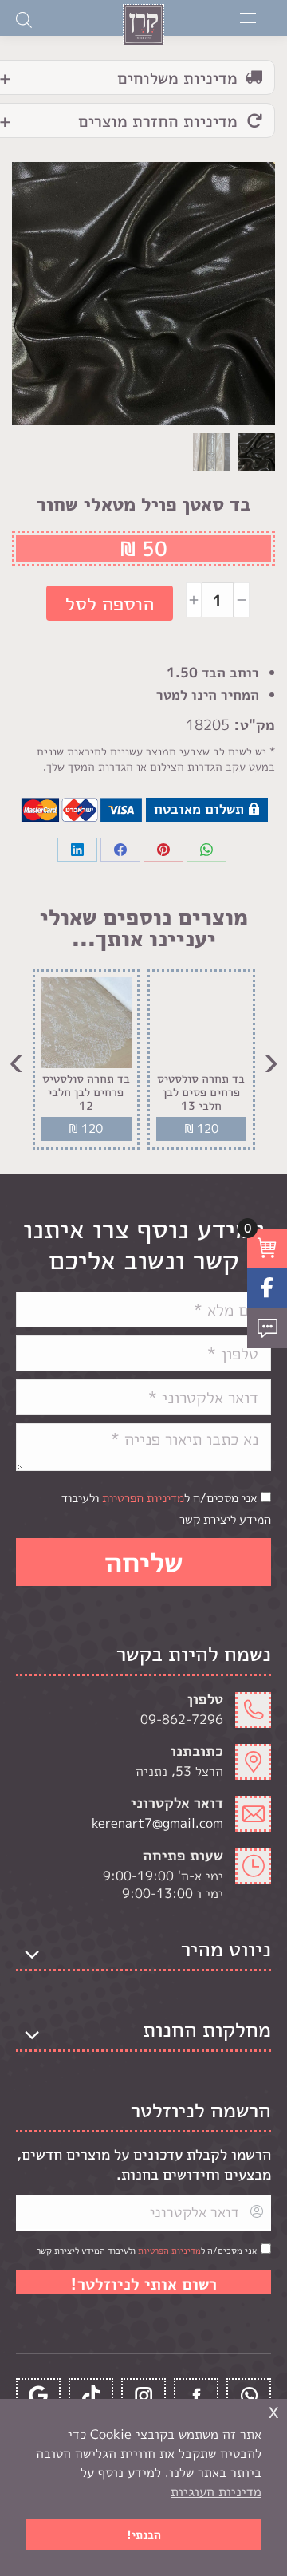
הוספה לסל (110, 603)
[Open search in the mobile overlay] (24, 18)
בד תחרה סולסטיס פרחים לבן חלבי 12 (86, 1093)
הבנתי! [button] (144, 2535)
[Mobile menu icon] (248, 18)
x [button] (273, 2410)
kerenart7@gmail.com (157, 1823)
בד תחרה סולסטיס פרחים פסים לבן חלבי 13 (201, 1093)
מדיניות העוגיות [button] (216, 2491)
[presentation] (271, 1059)
